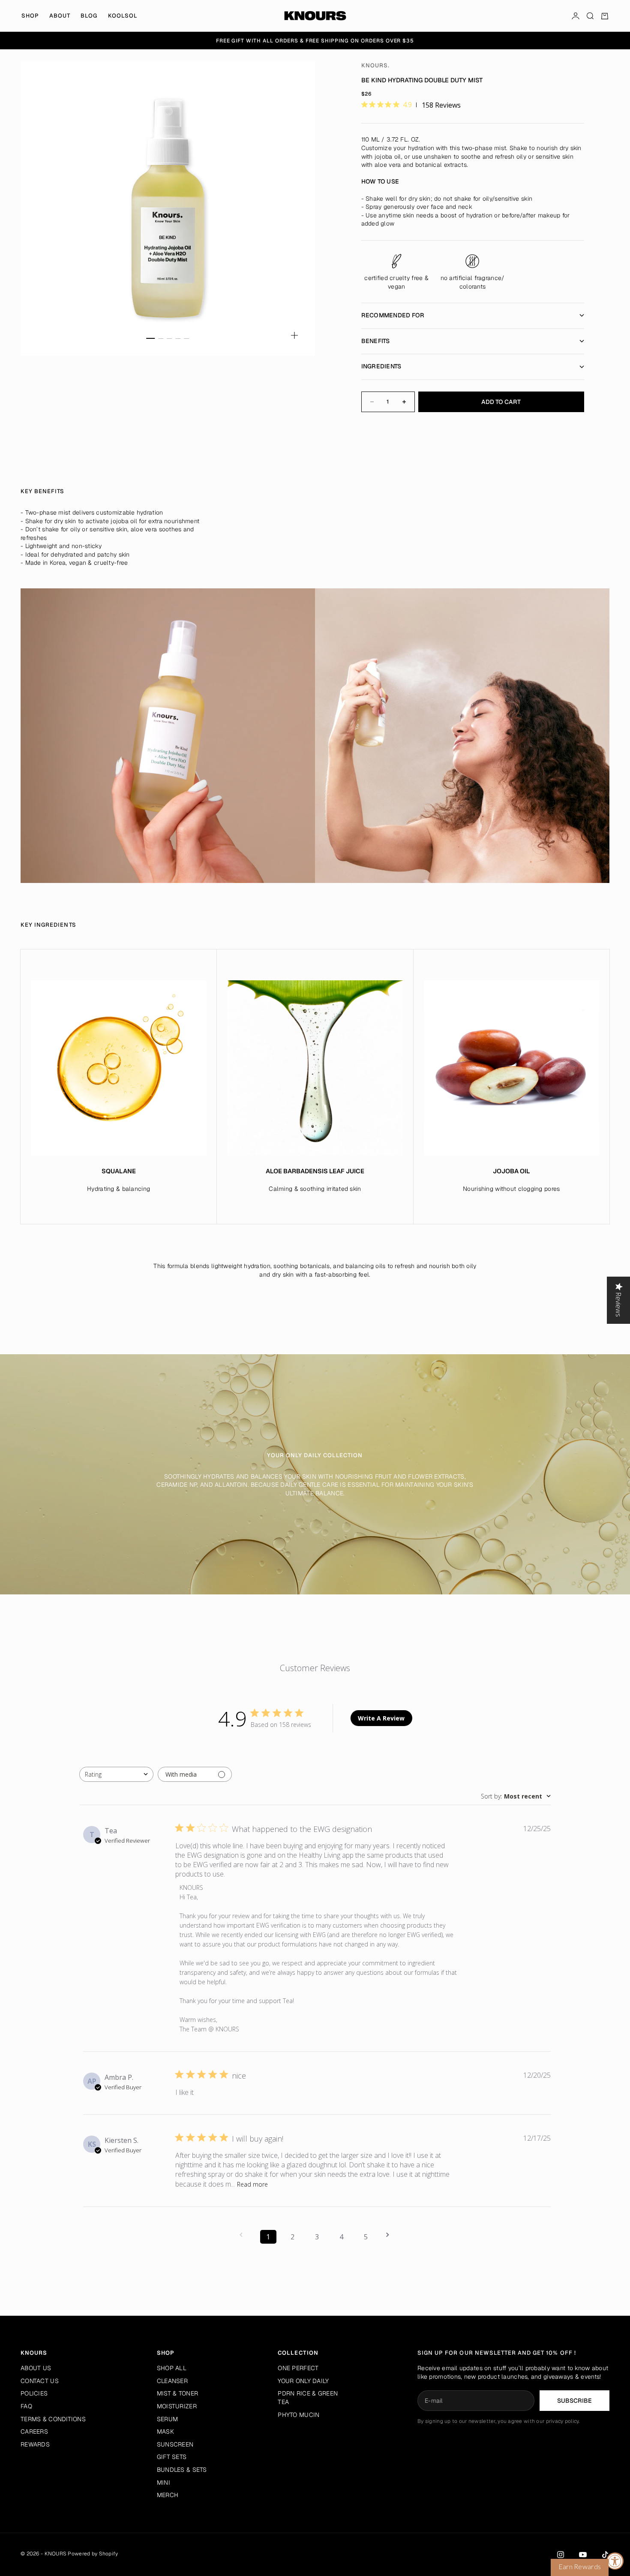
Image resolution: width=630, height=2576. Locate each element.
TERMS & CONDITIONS (53, 2419)
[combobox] (116, 1774)
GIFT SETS (172, 2457)
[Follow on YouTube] (583, 2555)
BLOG (89, 16)
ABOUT (60, 16)
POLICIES (34, 2393)
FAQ (26, 2406)
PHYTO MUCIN (298, 2415)
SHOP (30, 16)
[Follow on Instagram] (561, 2555)
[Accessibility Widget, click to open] (615, 2561)
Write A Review (381, 1718)
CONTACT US (40, 2381)
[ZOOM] (294, 335)
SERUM (167, 2419)
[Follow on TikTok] (605, 2555)
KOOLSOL (123, 16)
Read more (252, 2184)
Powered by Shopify (93, 2554)
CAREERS (34, 2431)
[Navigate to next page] (390, 2235)
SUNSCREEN (175, 2444)
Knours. (375, 65)
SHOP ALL (172, 2368)
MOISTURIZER (177, 2406)
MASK (165, 2431)
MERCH (168, 2495)
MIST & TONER (177, 2393)
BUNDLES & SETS (182, 2470)
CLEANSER (172, 2381)
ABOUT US (36, 2368)
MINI (163, 2483)
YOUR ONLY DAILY (303, 2381)
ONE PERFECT (298, 2368)
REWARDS (35, 2444)
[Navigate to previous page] (244, 2235)
